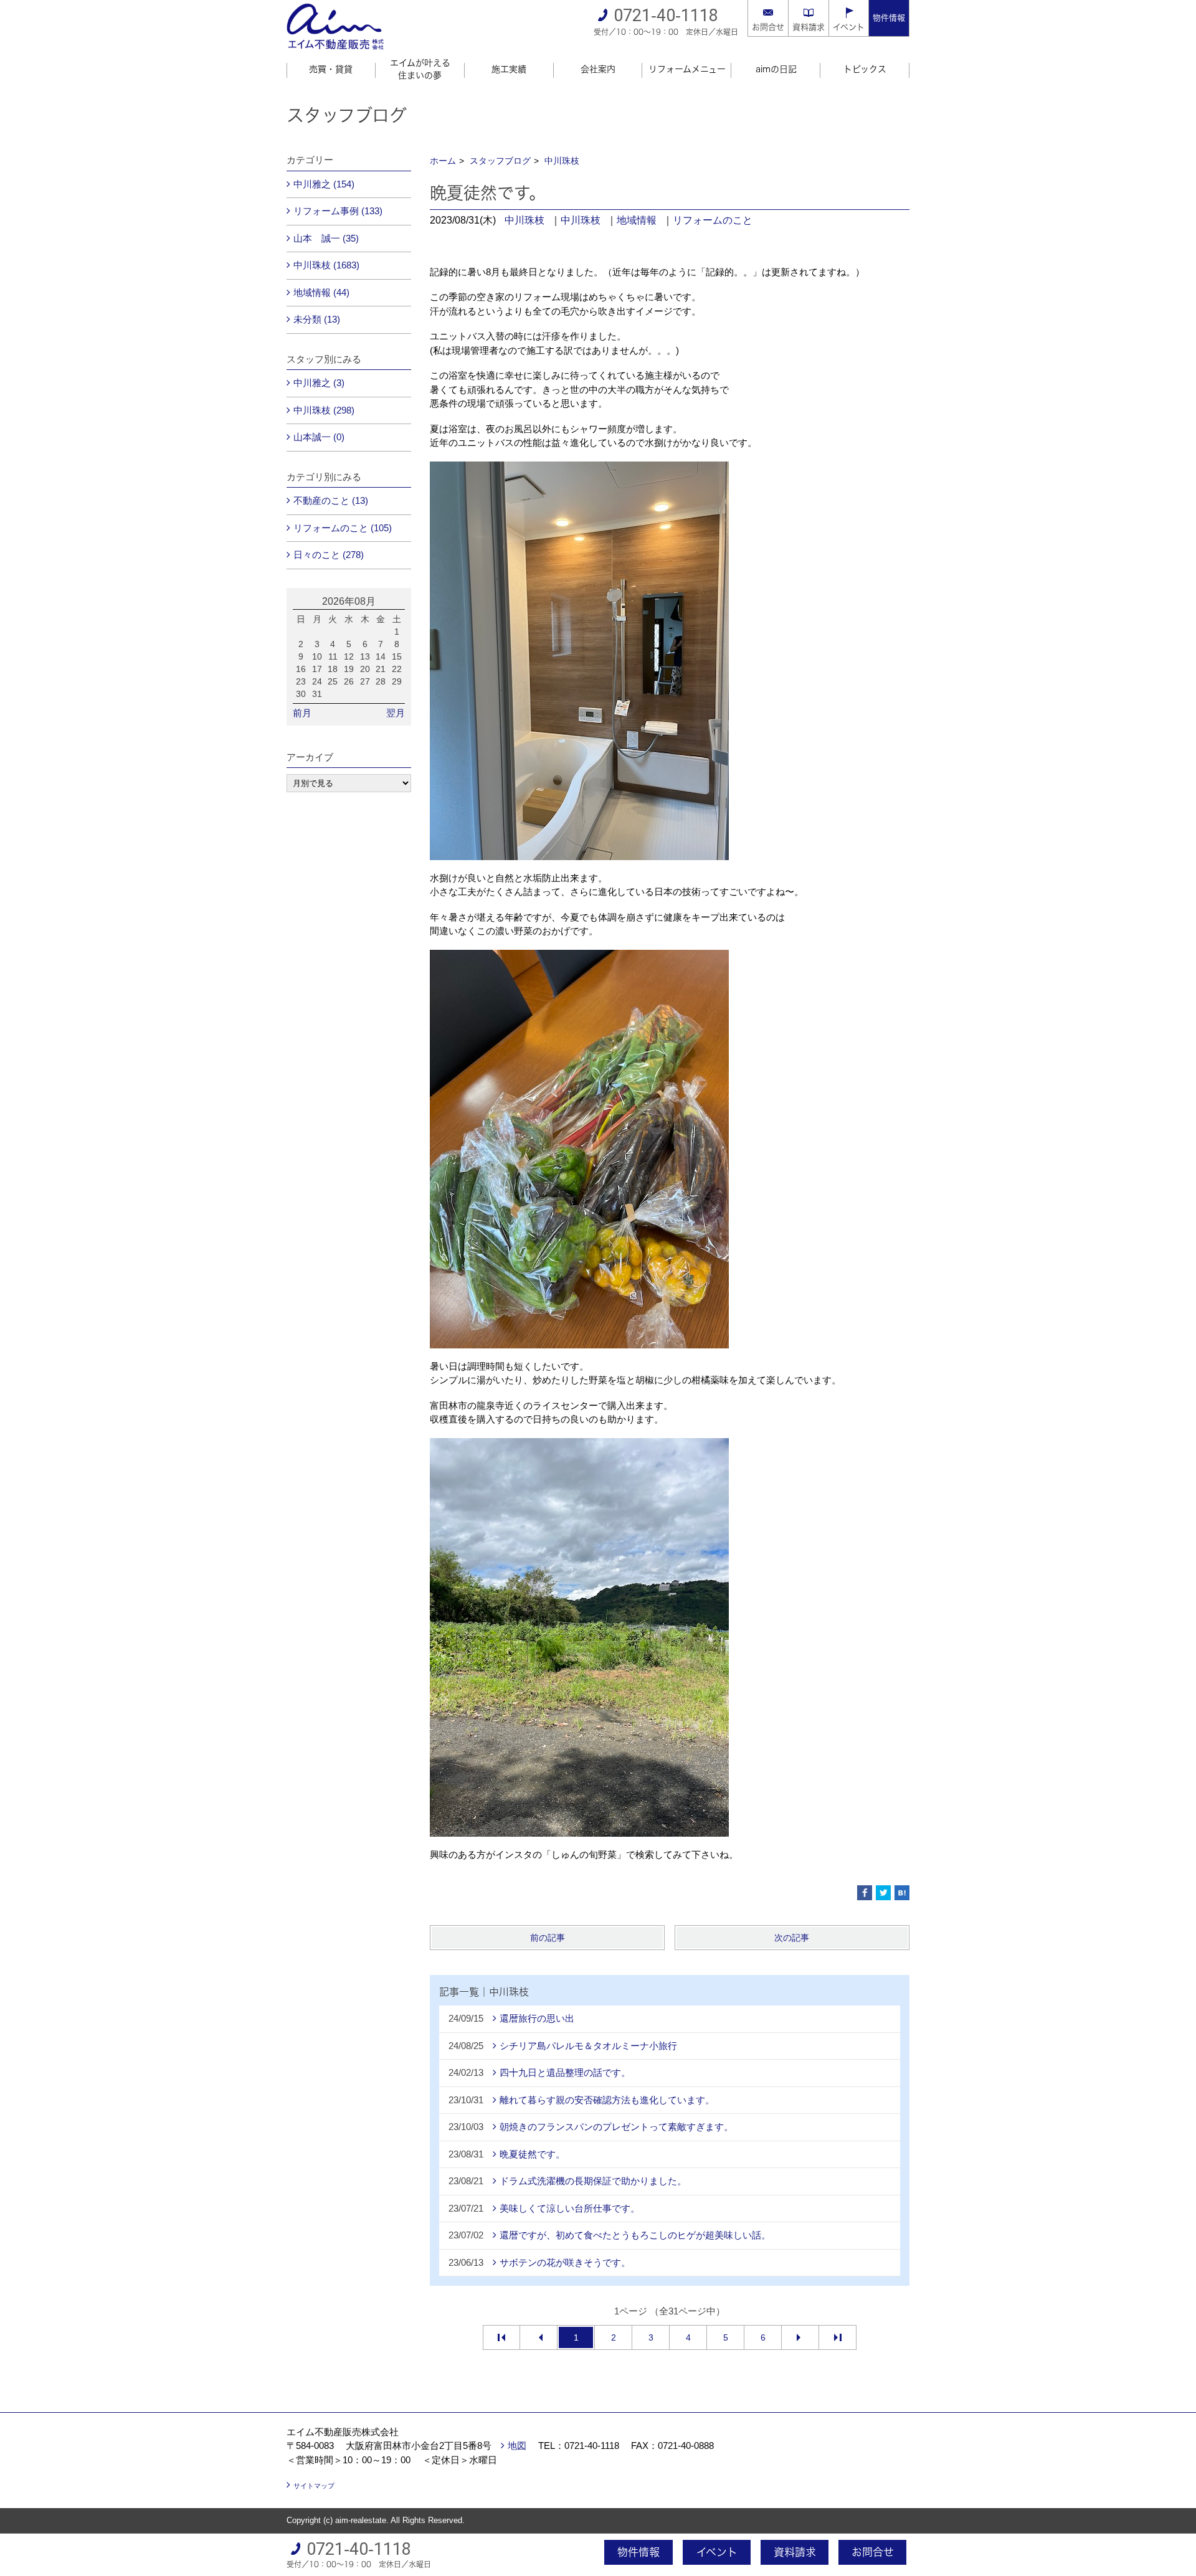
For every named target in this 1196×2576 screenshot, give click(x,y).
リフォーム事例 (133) (338, 211)
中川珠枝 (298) (324, 410)
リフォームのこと (713, 220)
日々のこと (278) (329, 555)
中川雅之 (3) (319, 383)
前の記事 (548, 1938)
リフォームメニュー (687, 69)
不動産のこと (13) (331, 500)
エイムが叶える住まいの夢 (420, 69)
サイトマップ (314, 2486)
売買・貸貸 (331, 69)
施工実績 (509, 69)
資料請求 (809, 27)
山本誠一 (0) (319, 437)
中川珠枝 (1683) (326, 265)
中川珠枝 (562, 161)
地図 (517, 2446)
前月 (302, 713)
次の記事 (792, 1938)
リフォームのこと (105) (343, 528)
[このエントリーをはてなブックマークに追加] (902, 1893)
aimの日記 (776, 69)
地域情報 (637, 220)
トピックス (865, 69)
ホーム (443, 161)
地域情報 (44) (321, 292)
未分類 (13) (317, 319)
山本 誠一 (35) (326, 238)
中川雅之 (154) (324, 184)
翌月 (396, 713)
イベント (849, 27)
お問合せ (768, 27)
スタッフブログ (500, 161)
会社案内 (598, 69)
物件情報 (889, 18)
